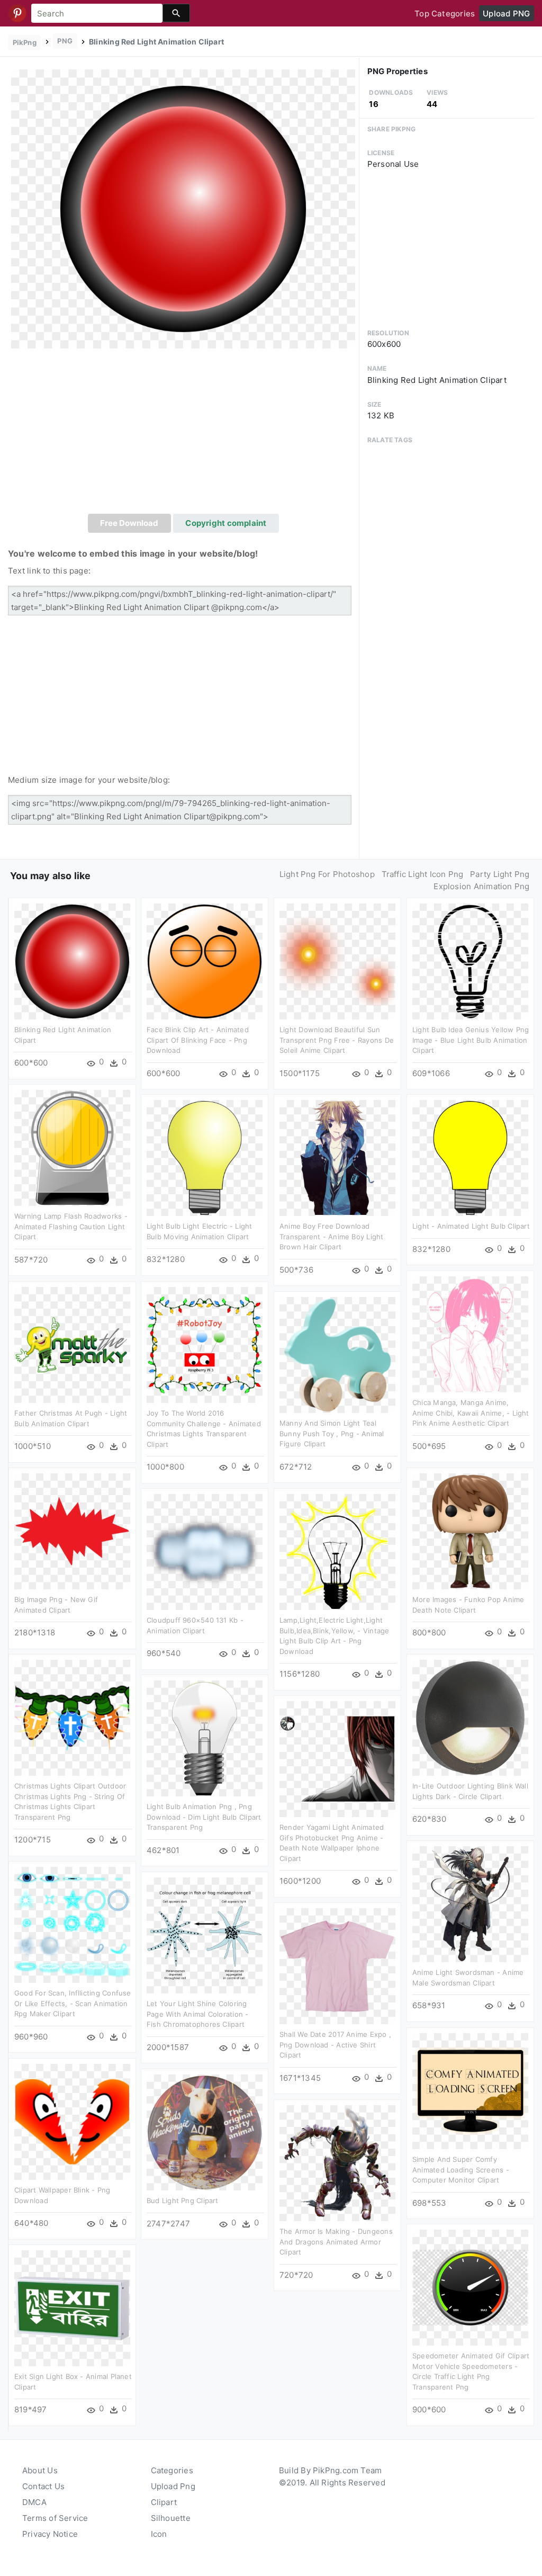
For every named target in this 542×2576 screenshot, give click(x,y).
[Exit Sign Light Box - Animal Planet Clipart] (72, 2308)
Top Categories (445, 14)
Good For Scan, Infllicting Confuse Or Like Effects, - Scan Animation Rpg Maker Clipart (73, 2003)
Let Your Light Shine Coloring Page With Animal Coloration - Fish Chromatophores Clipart (198, 2014)
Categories (172, 2470)
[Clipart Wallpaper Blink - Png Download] (72, 2121)
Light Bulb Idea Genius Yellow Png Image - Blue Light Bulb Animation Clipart (471, 1040)
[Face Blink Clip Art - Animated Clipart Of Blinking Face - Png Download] (205, 961)
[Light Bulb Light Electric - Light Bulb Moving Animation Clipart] (205, 1157)
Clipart (164, 2502)
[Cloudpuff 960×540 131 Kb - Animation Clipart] (205, 1551)
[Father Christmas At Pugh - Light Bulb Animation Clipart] (72, 1344)
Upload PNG (506, 14)
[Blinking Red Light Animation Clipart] (183, 208)
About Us (40, 2470)
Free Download (129, 523)
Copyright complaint (226, 523)
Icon (159, 2534)
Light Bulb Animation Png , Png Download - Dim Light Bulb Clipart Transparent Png (204, 1817)
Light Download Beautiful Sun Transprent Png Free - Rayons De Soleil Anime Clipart (337, 1040)
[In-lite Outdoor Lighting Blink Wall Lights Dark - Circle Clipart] (470, 1717)
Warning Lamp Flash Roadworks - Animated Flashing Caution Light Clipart (71, 1226)
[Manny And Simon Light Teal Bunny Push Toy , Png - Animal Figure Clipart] (337, 1354)
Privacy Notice (50, 2534)
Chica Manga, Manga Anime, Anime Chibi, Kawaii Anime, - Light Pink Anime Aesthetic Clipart (471, 1413)
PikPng (25, 42)
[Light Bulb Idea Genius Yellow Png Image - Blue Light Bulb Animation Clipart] (470, 961)
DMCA (34, 2502)
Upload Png (173, 2486)
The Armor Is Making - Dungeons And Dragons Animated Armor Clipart (336, 2242)
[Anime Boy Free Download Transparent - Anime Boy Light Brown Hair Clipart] (337, 1157)
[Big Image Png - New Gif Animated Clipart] (72, 1531)
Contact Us (43, 2486)
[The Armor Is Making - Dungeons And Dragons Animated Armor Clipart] (337, 2163)
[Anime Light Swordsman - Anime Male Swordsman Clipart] (470, 1904)
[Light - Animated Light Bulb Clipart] (470, 1157)
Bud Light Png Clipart (183, 2201)
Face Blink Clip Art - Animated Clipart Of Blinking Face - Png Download (198, 1040)
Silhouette (171, 2518)
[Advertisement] (183, 434)
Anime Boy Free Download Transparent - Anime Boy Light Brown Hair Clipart (332, 1236)
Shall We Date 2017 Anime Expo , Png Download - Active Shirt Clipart (335, 2045)
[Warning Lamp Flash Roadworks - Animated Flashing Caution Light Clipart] (72, 1147)
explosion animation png (481, 886)
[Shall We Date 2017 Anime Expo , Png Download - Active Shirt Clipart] (337, 1966)
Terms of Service (55, 2518)
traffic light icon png (423, 874)
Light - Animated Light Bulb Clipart (471, 1226)
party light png (500, 874)
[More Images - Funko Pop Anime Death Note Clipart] (470, 1531)
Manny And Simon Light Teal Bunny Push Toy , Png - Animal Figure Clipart (332, 1433)
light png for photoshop (327, 874)
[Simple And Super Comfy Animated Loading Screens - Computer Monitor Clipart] (470, 2091)
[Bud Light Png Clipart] (205, 2132)
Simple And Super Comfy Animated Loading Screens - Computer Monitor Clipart (461, 2170)
